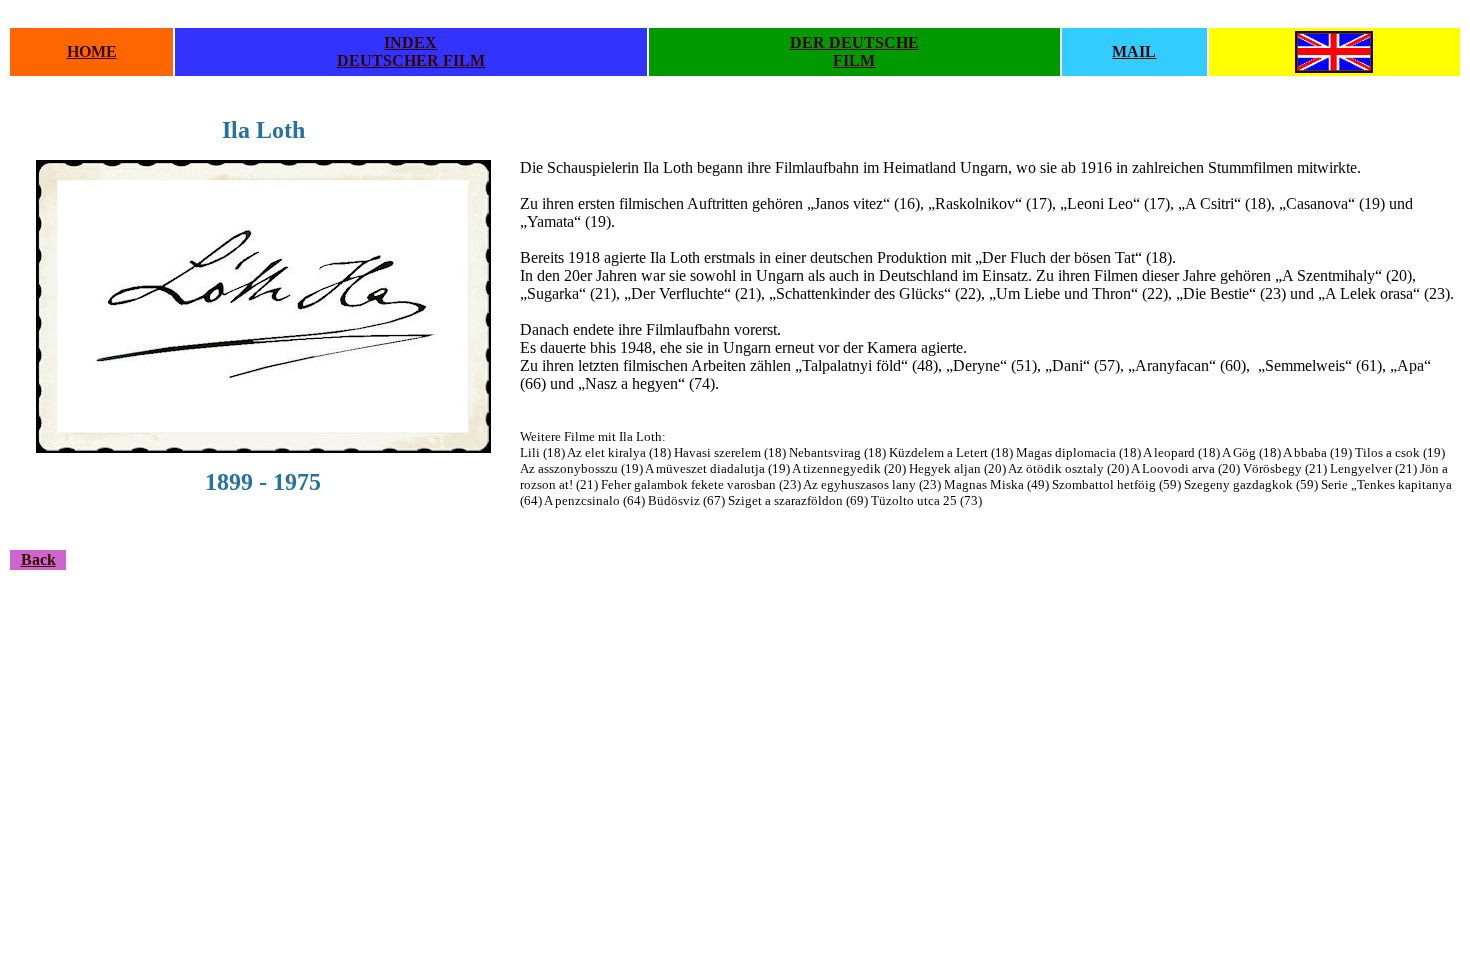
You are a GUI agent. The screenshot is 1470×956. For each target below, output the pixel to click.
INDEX (410, 42)
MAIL (1134, 51)
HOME (92, 51)
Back (38, 559)
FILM (854, 60)
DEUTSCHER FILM (411, 60)
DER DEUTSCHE (854, 42)
